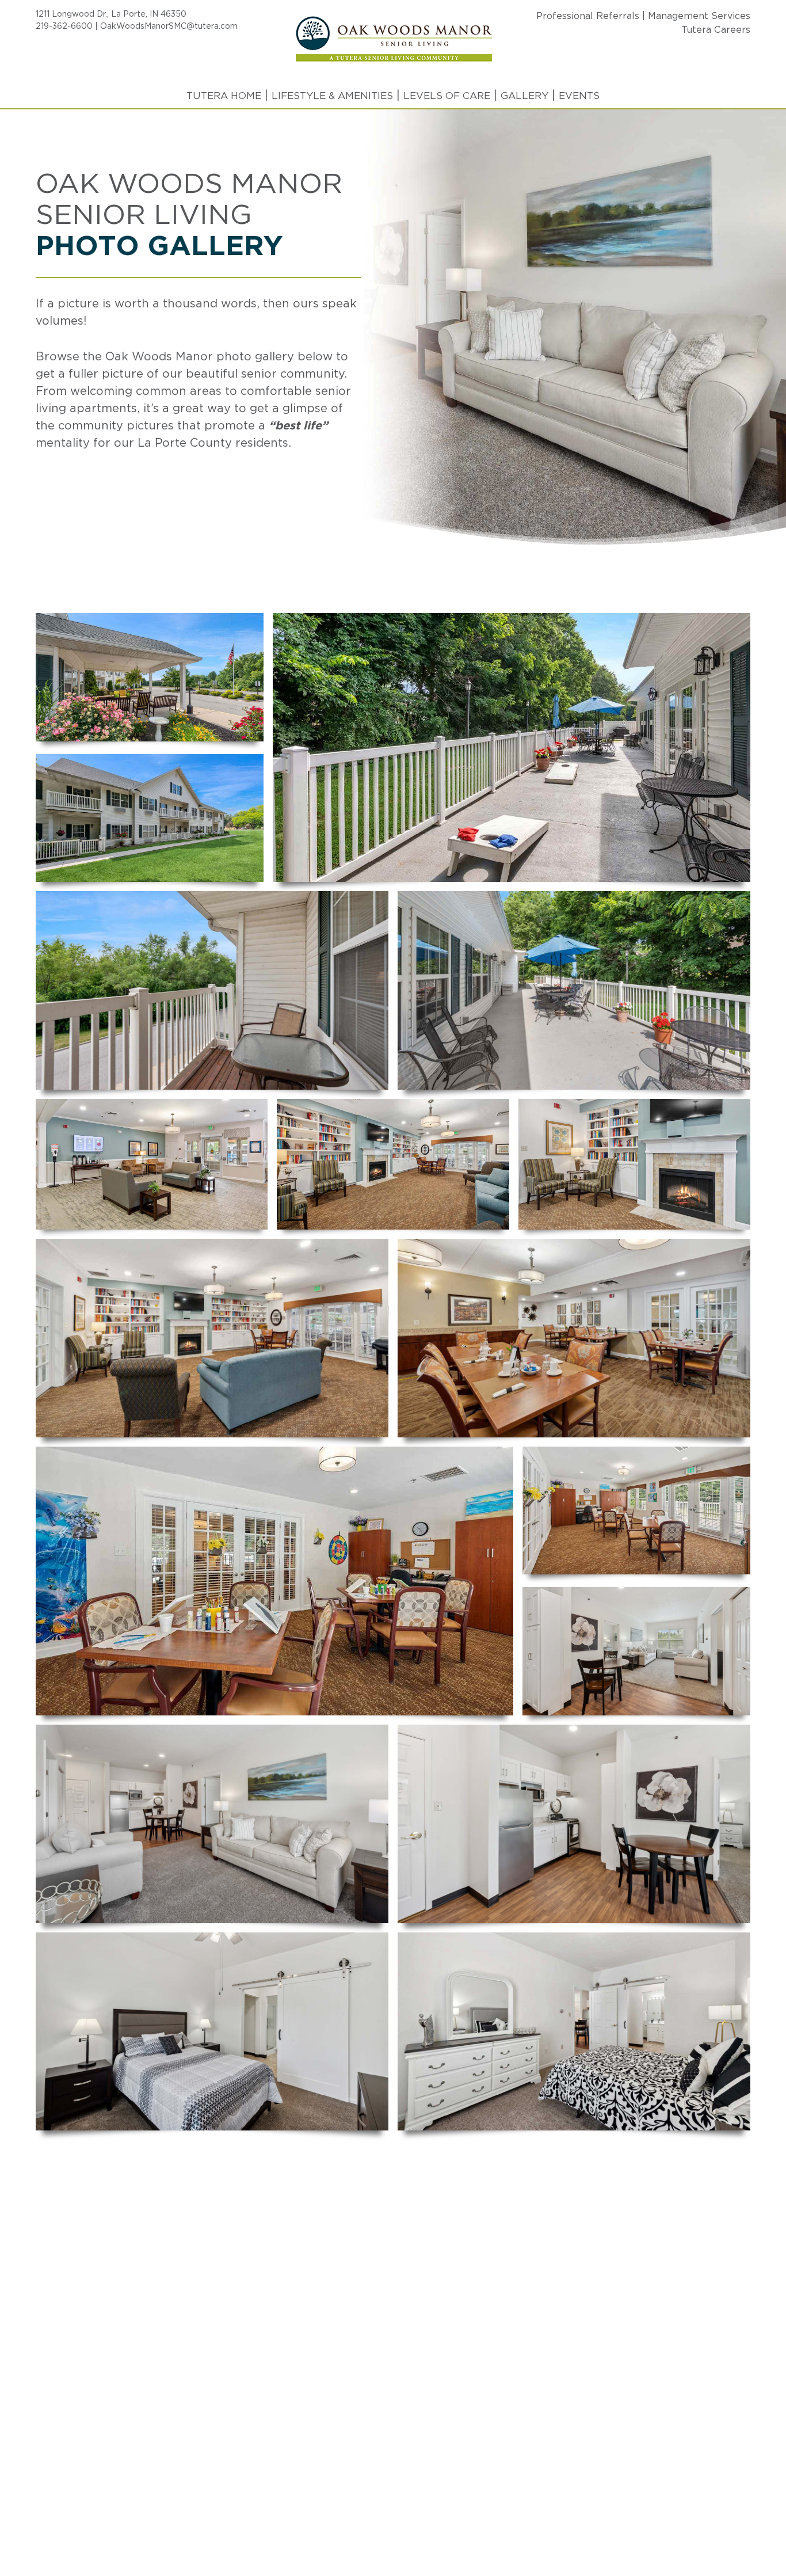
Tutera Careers (716, 30)
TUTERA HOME (224, 96)
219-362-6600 (64, 26)
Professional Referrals (588, 16)
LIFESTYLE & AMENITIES (332, 96)
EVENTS (579, 96)
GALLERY (524, 96)
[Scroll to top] (755, 2528)
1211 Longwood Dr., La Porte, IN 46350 (111, 14)
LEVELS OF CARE (447, 96)
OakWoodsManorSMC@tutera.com (169, 26)
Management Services (699, 16)
